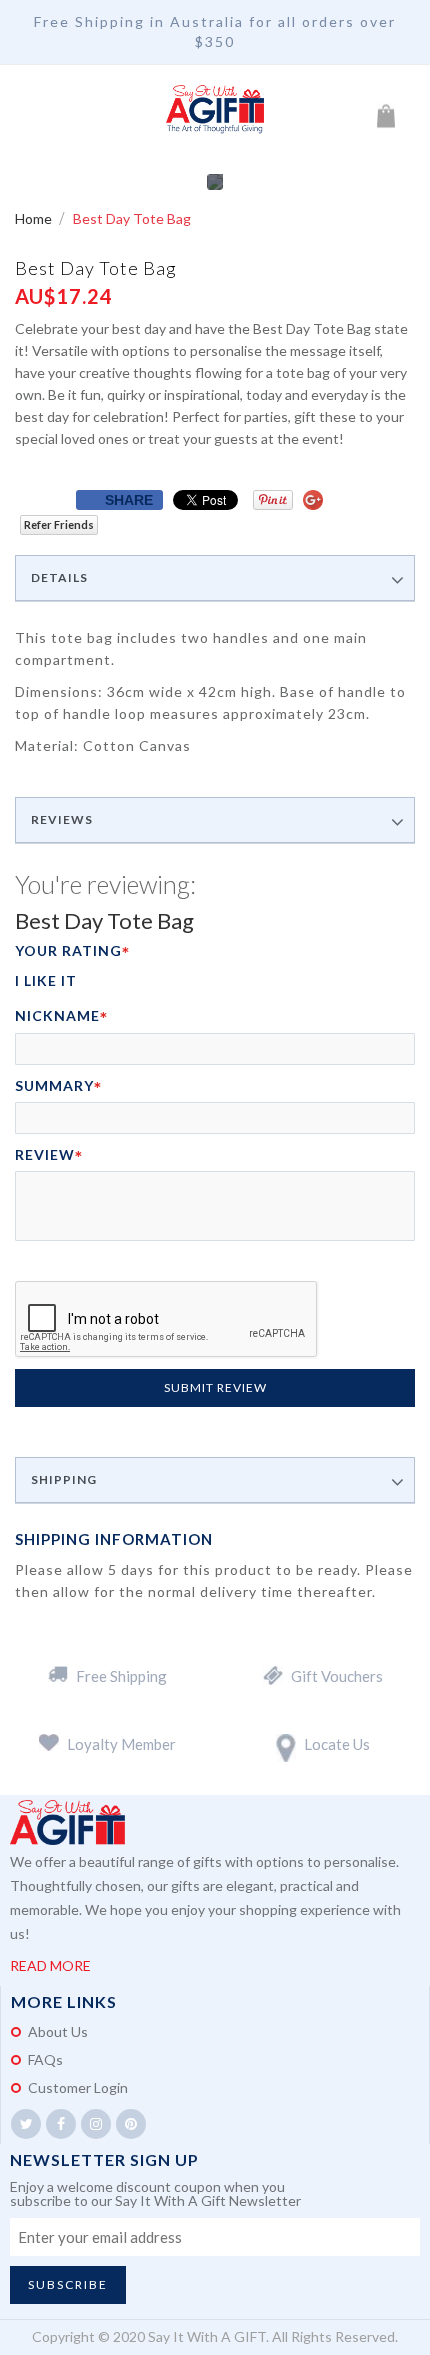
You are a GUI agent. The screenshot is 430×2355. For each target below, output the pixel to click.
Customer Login (78, 2087)
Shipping (64, 1480)
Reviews (62, 820)
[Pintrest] (131, 2124)
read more (50, 1965)
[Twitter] (26, 2124)
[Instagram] (96, 2124)
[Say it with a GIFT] (215, 110)
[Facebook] (61, 2124)
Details (59, 578)
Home (35, 218)
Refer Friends (59, 524)
